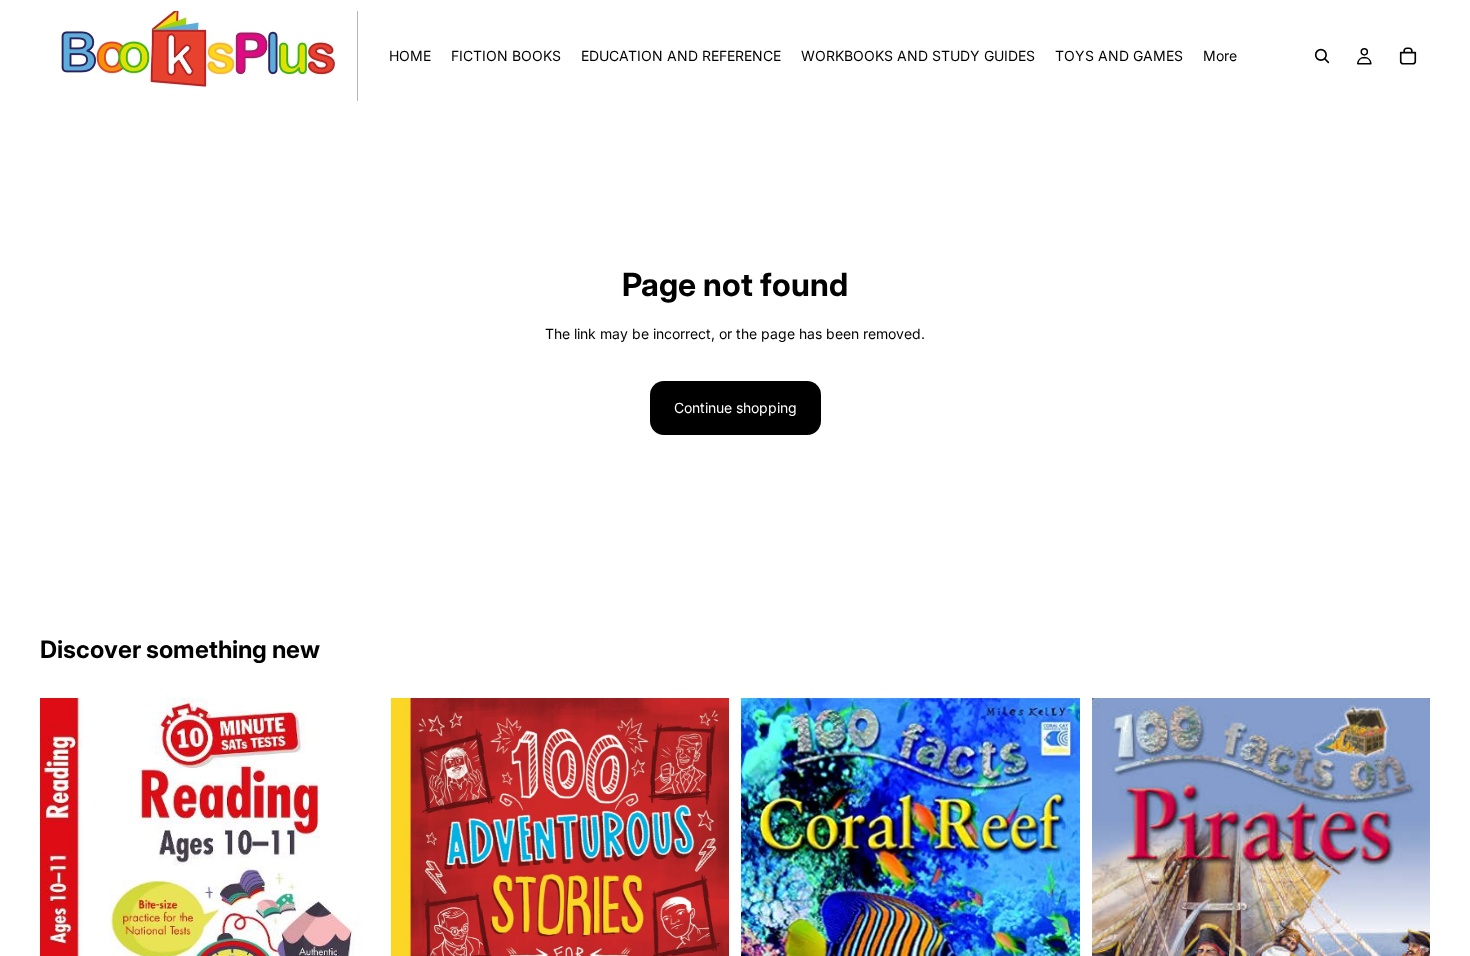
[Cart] (1408, 56)
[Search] (1322, 56)
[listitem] (1220, 56)
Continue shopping (735, 407)
